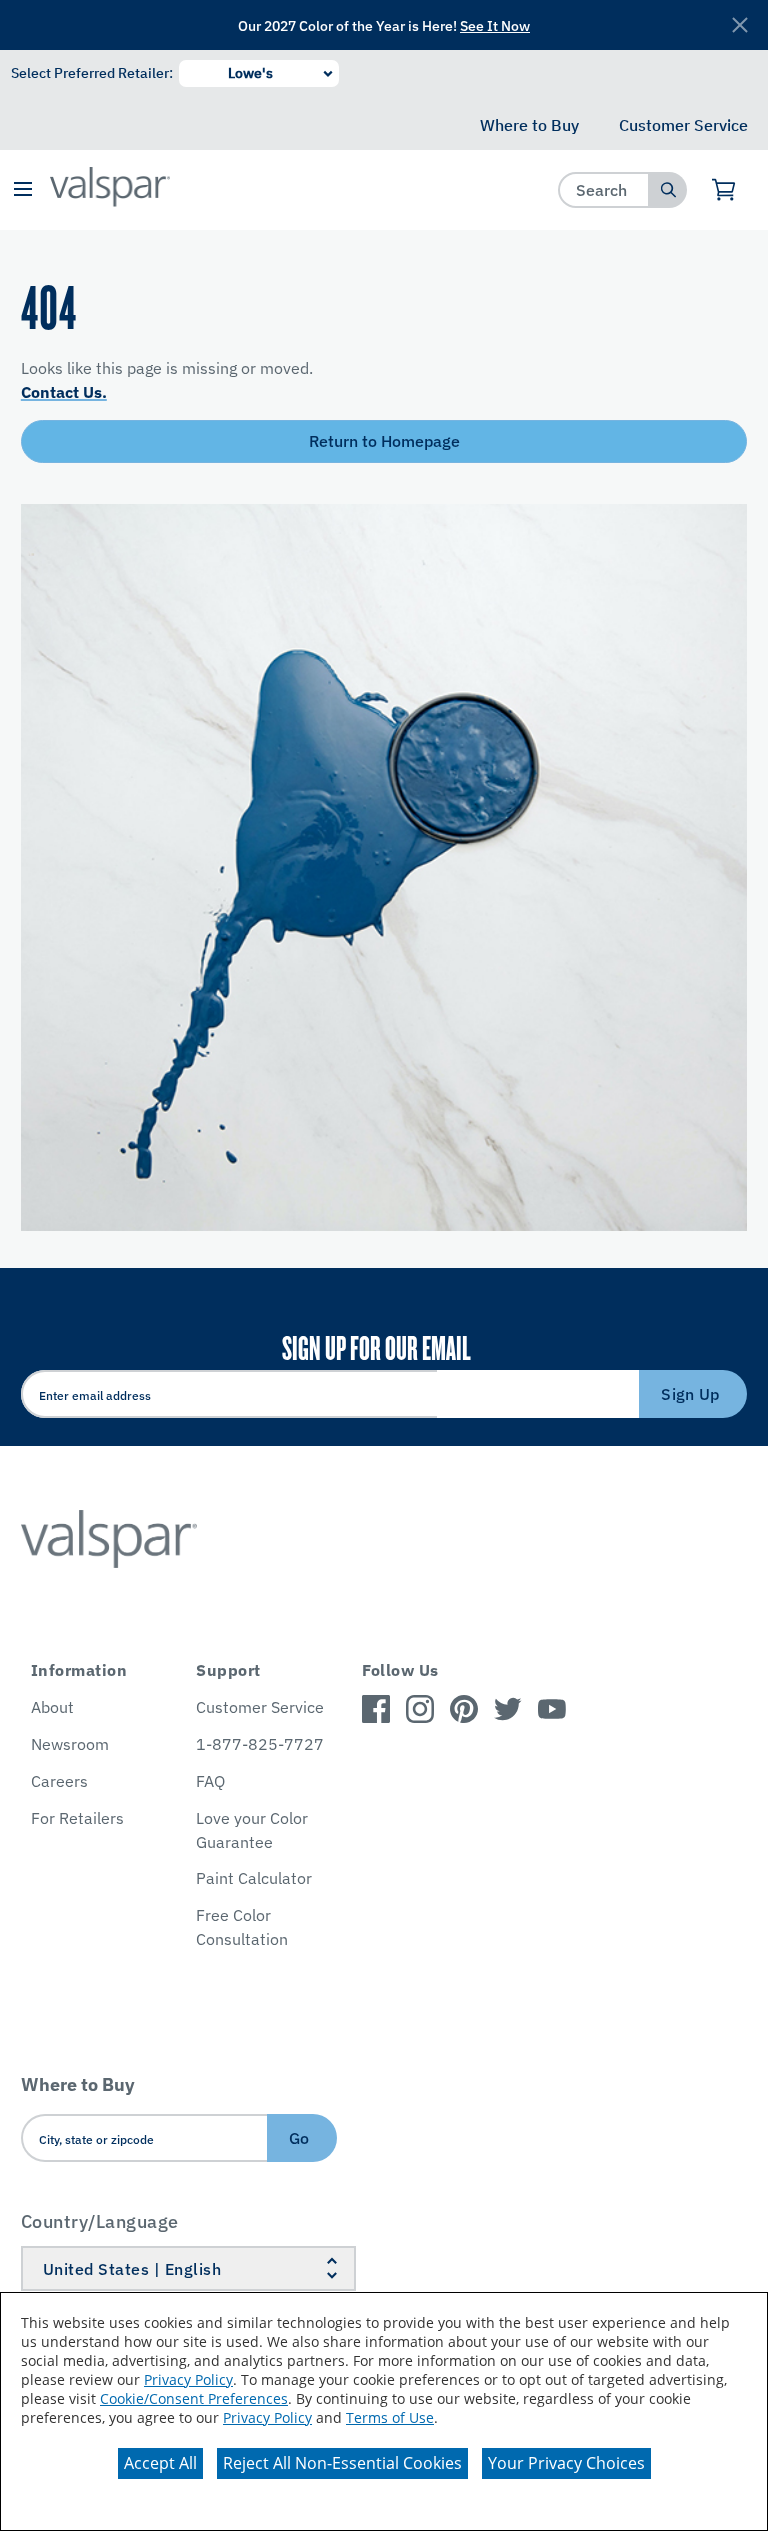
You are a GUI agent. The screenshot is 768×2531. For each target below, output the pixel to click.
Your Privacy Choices (566, 2463)
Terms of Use (390, 2417)
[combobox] (604, 189)
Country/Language (100, 2221)
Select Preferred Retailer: (92, 73)
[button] (22, 190)
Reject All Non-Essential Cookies (342, 2463)
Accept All (160, 2463)
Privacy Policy (188, 2379)
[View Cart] (724, 190)
